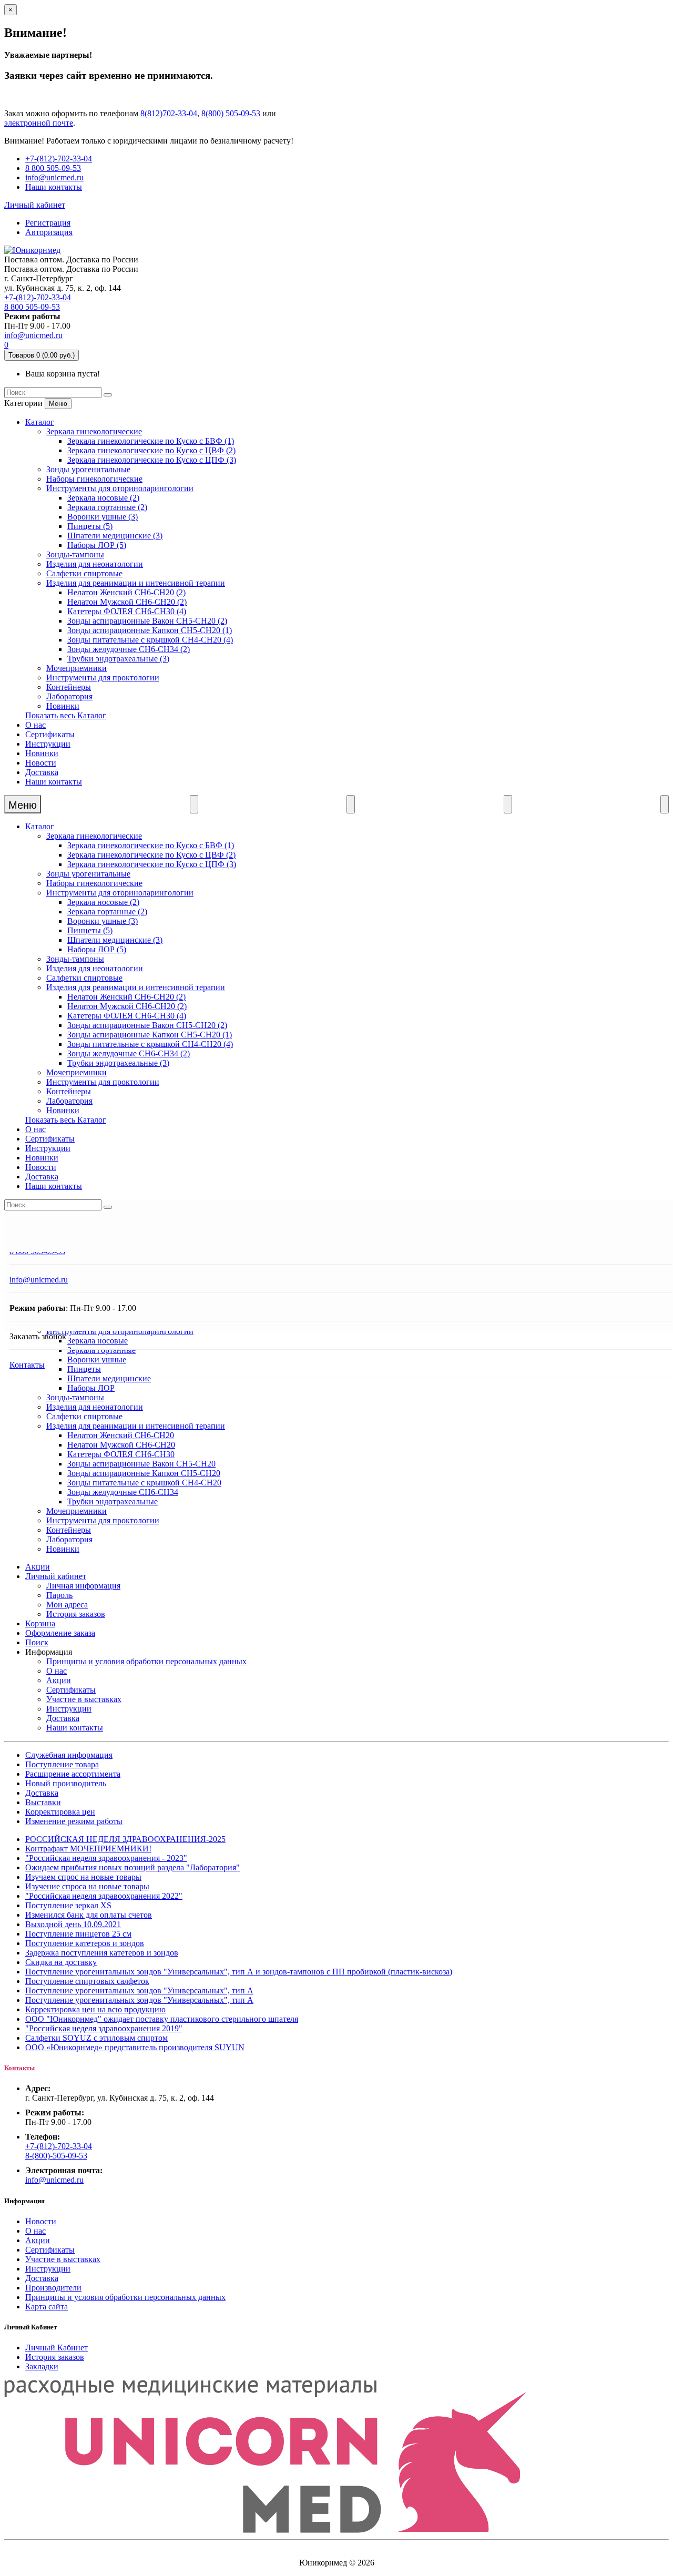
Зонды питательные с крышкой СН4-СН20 (144, 1483)
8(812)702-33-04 (169, 113)
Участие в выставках (84, 1699)
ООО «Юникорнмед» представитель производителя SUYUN (135, 2047)
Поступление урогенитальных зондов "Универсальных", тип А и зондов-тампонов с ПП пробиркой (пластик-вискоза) (239, 1972)
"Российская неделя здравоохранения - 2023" (106, 1858)
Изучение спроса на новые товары (87, 1886)
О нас (35, 725)
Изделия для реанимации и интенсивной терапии (136, 583)
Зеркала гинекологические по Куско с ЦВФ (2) (151, 450)
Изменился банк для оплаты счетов (89, 1915)
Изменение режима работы (74, 1821)
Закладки (42, 2366)
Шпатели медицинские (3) (115, 536)
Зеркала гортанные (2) (107, 507)
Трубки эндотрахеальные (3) (118, 659)
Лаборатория (69, 696)
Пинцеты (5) (90, 526)
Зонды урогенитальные (88, 469)
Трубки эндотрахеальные (113, 1501)
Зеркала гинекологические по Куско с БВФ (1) (151, 441)
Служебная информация (69, 1755)
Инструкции (48, 744)
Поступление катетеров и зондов (85, 1943)
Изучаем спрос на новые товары (83, 1877)
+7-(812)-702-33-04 (59, 159)
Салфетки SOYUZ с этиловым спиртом (96, 2038)
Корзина (40, 1623)
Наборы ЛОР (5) (97, 545)
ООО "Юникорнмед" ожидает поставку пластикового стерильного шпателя (162, 2019)
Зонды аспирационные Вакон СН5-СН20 (141, 1464)
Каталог (40, 422)
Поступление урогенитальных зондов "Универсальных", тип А (139, 1990)
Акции (38, 1567)
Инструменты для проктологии (103, 678)
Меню (58, 404)
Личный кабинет (56, 1576)
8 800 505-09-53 (53, 168)
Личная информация (83, 1586)
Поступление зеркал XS (68, 1905)
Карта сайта (47, 2307)
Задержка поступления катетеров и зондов (102, 1953)
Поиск (37, 1642)
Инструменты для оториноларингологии (120, 488)
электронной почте (39, 123)
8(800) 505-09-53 (231, 113)
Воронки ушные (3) (103, 517)
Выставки (43, 1802)
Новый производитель (66, 1783)
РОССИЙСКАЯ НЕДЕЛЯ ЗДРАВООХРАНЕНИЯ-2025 (125, 1839)
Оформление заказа (60, 1633)
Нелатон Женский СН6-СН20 (121, 1435)
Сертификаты (50, 734)
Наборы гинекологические (94, 479)
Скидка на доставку (61, 1962)
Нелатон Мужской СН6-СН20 (121, 1445)
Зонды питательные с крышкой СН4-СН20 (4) (150, 640)
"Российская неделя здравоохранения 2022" (104, 1896)
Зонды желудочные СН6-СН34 (123, 1492)
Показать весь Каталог (66, 715)
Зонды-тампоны (75, 554)
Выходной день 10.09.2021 (73, 1924)
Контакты (27, 1365)
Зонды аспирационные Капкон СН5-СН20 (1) (150, 630)
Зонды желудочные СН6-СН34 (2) (129, 649)
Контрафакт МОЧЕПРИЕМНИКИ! (88, 1849)
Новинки (63, 706)
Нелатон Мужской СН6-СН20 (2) (127, 602)
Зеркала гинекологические (94, 431)
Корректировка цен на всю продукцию (95, 2009)
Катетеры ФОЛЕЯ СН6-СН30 (121, 1454)
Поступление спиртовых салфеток (87, 1981)
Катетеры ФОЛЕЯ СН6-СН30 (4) (127, 611)
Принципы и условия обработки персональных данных (146, 1661)
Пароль (59, 1595)
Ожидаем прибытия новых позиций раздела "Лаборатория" (132, 1867)
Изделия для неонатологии (95, 564)
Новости (41, 763)
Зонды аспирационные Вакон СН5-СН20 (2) (147, 621)
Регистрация (48, 223)
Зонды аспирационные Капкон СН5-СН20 (144, 1473)
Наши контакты (54, 187)
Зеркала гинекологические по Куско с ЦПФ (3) (152, 460)
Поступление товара (62, 1764)
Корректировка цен (60, 1812)
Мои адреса (67, 1605)
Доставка (42, 772)
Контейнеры (69, 687)
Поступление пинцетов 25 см (78, 1934)
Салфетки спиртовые (84, 573)
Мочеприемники (77, 668)
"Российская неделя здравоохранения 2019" (104, 2028)
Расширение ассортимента (73, 1774)
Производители (53, 2288)
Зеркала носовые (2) (103, 498)
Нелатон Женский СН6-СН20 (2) (126, 592)
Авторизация (49, 232)
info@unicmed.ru (54, 177)
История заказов (76, 1614)
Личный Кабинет (57, 2348)
